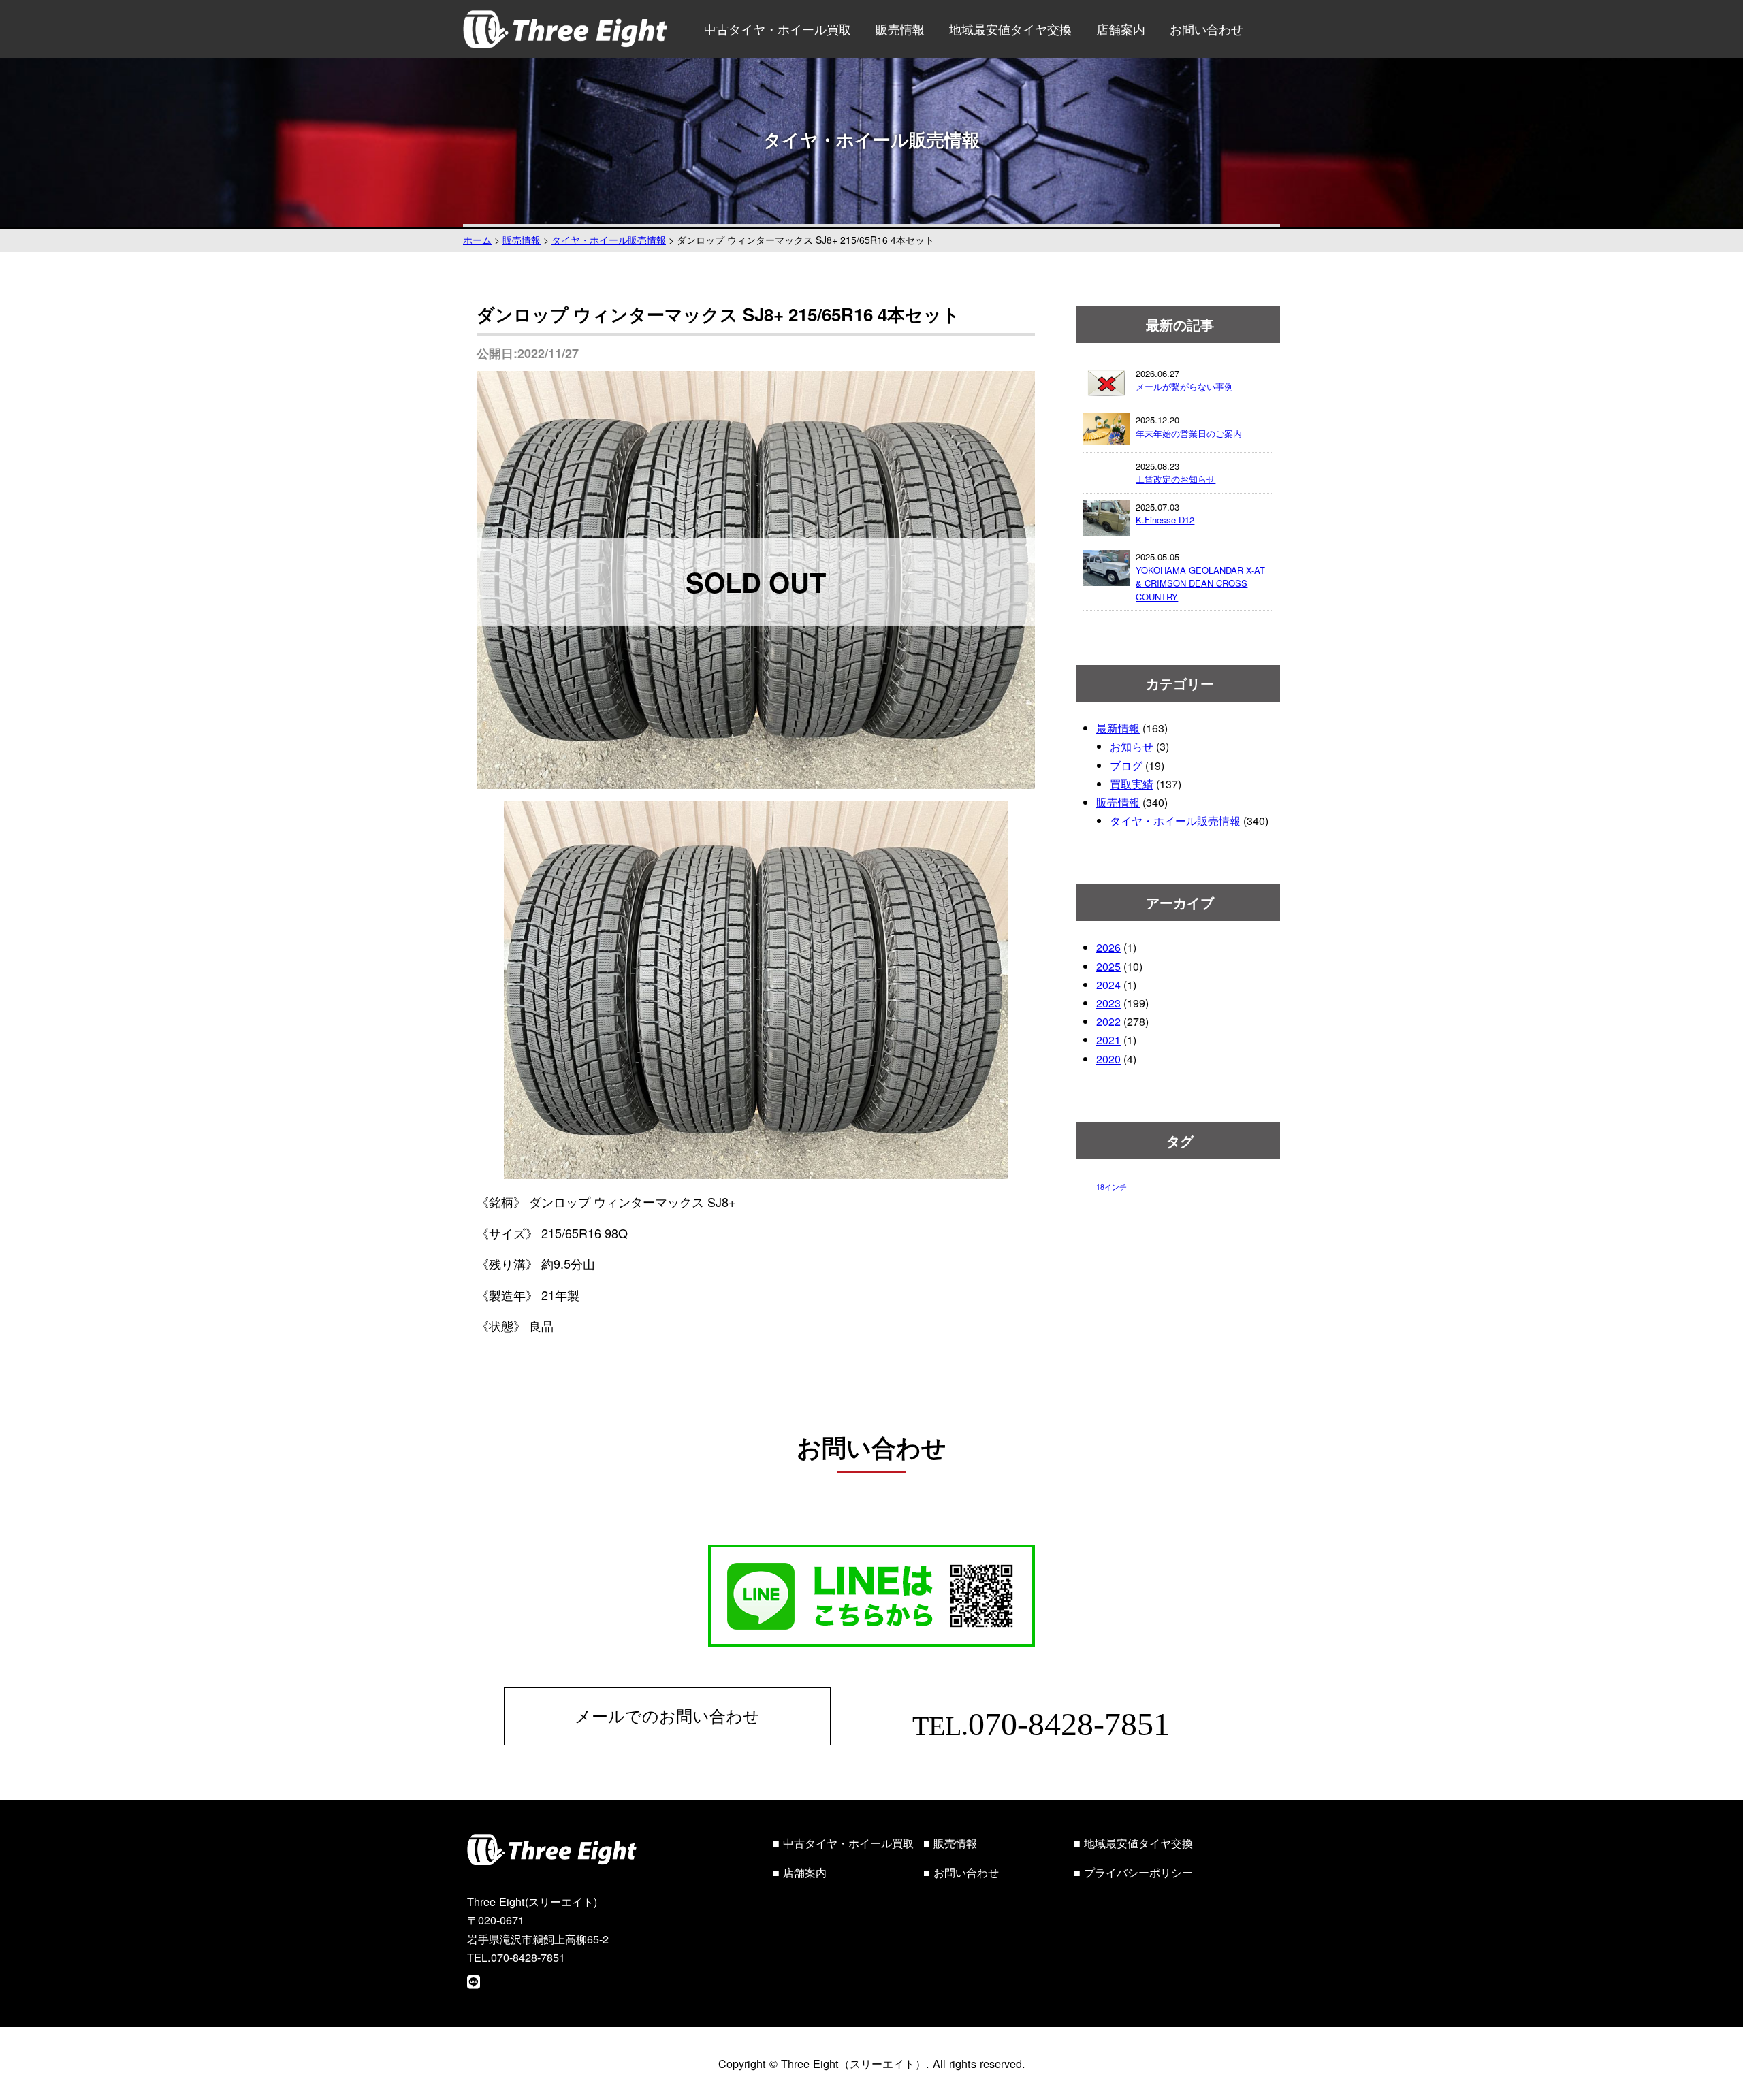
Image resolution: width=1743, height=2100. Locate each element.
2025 (1108, 966)
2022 (1108, 1021)
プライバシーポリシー (1138, 1872)
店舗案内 (1121, 29)
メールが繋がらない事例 (1184, 386)
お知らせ (1132, 746)
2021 (1108, 1040)
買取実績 (1132, 784)
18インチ (1112, 1187)
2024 (1108, 985)
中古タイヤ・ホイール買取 (778, 29)
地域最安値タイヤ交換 (1010, 29)
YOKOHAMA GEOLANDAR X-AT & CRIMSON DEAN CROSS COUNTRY (1200, 583)
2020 (1108, 1059)
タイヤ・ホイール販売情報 (1175, 821)
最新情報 (1118, 728)
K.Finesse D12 (1165, 520)
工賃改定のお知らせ (1176, 479)
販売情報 (900, 29)
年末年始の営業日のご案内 (1189, 433)
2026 (1108, 947)
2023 (1108, 1003)
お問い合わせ (1206, 29)
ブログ (1126, 765)
